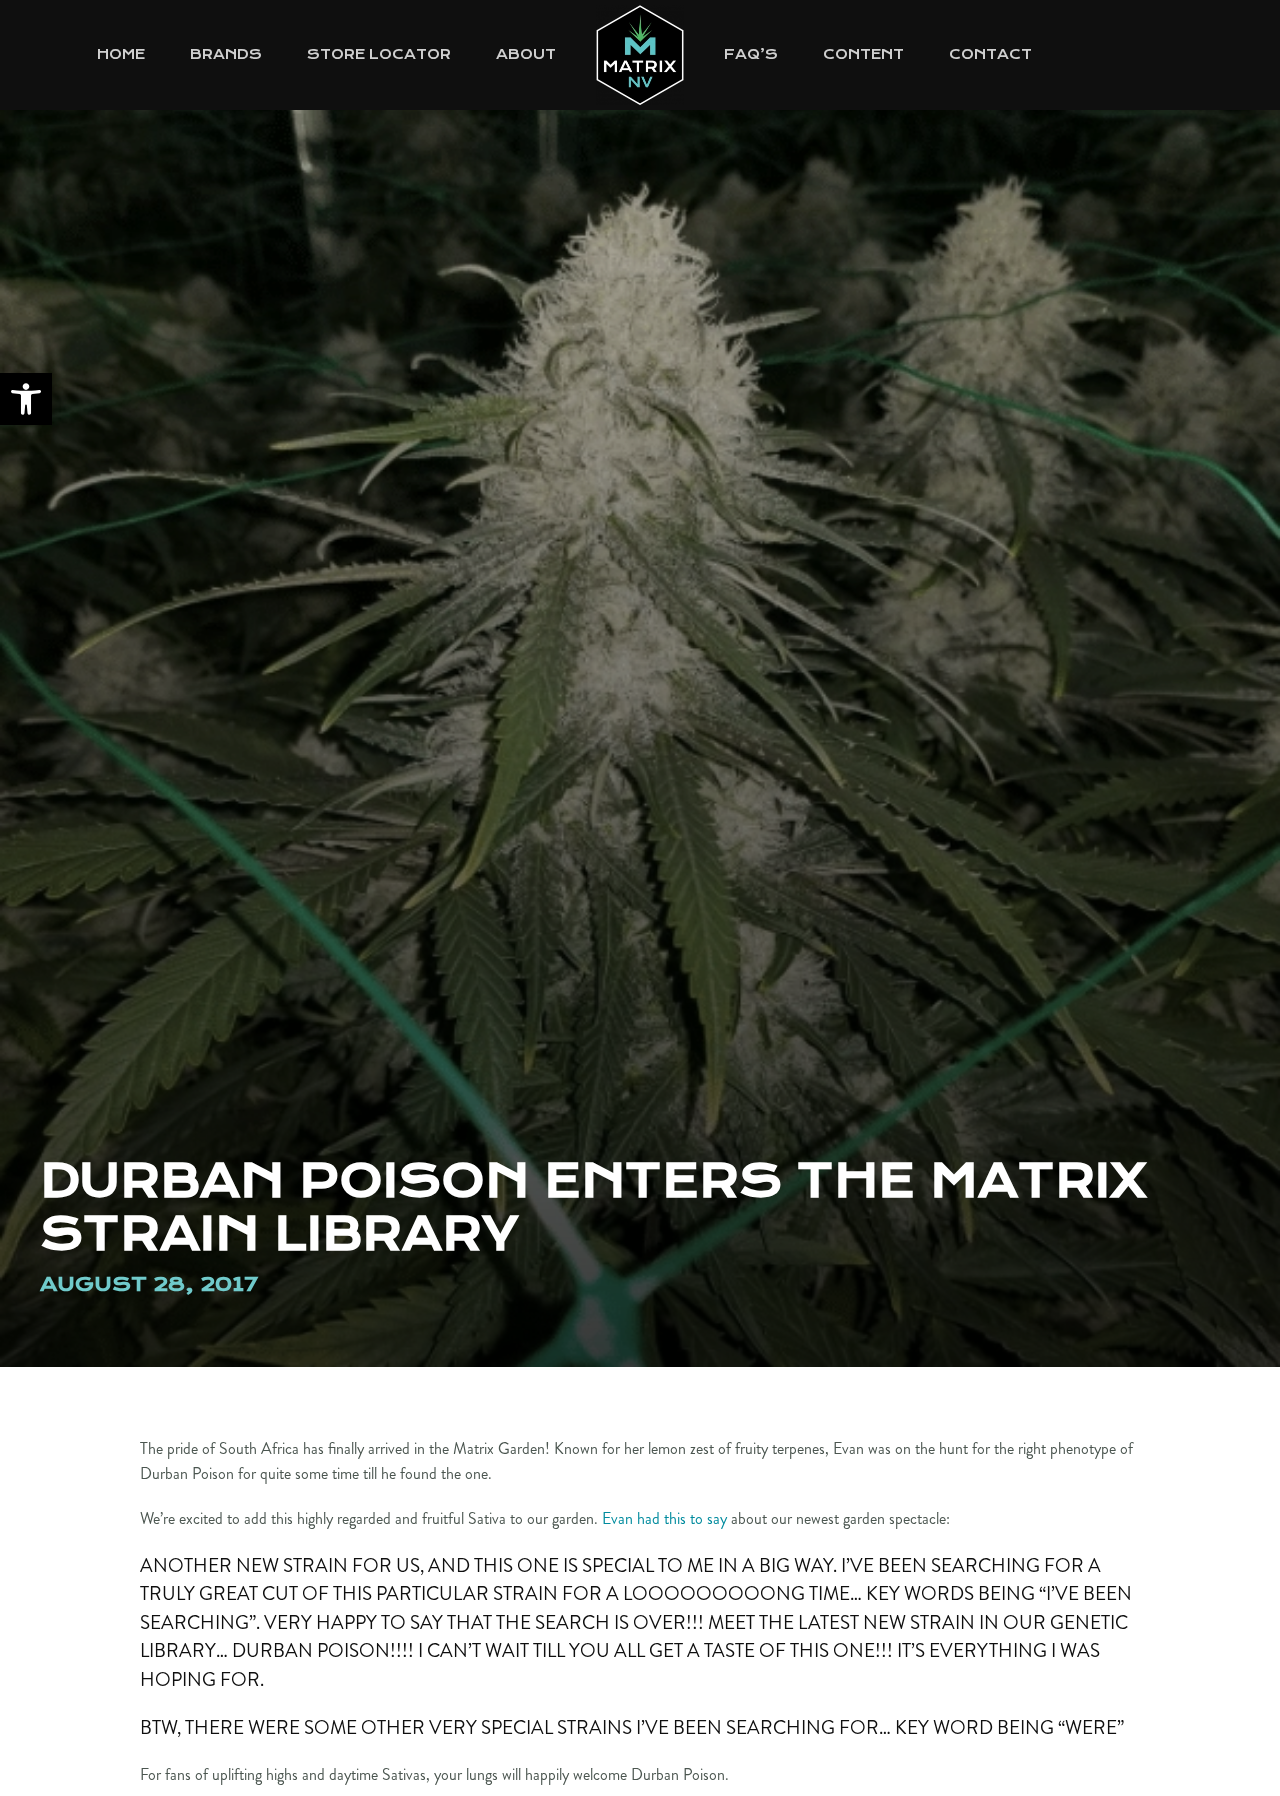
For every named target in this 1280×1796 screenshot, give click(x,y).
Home (121, 54)
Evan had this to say (664, 1518)
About (526, 54)
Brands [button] (226, 54)
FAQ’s (751, 54)
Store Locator (379, 54)
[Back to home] (640, 55)
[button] (26, 399)
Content (863, 54)
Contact (990, 54)
